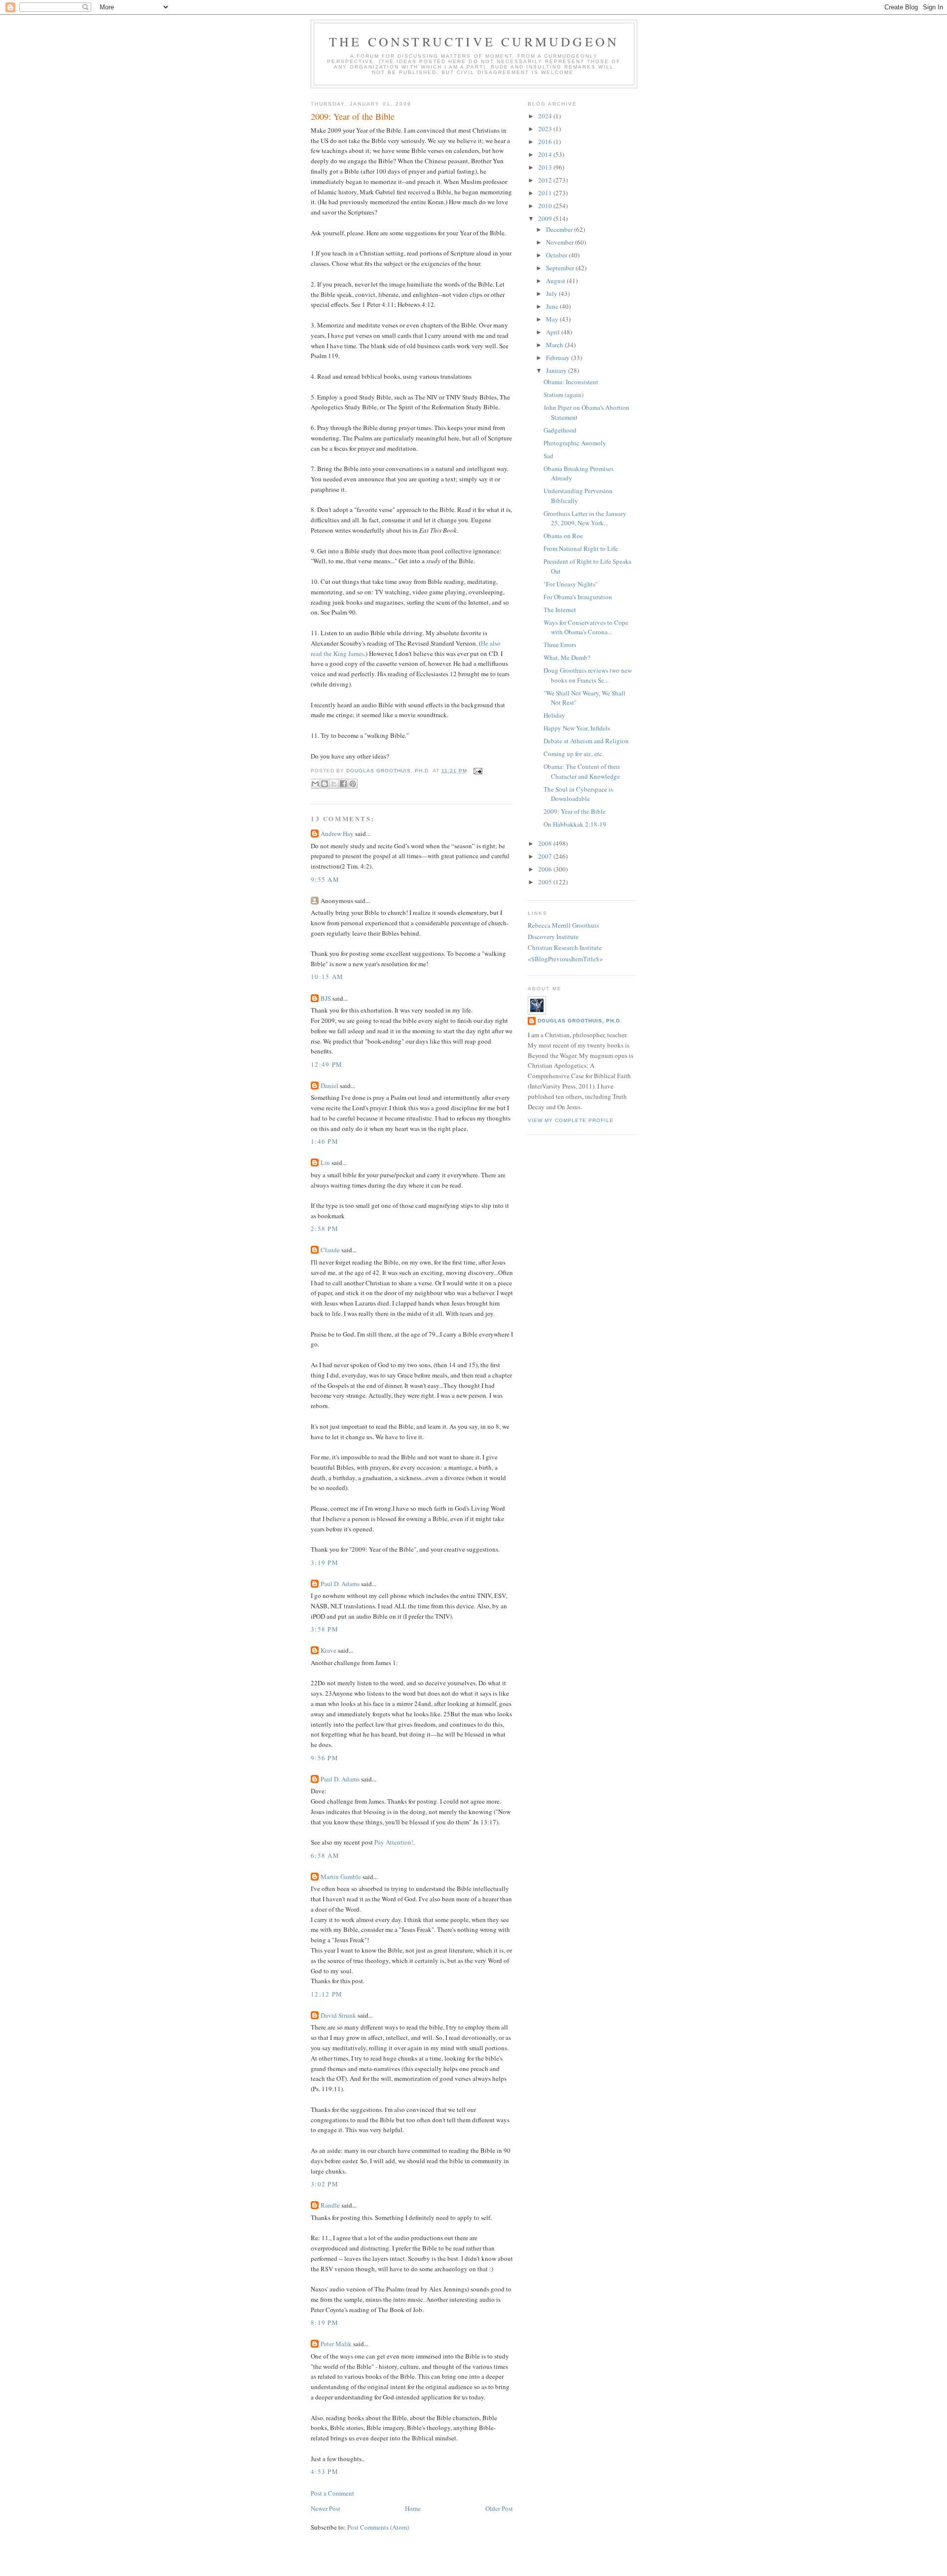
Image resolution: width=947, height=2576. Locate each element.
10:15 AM (327, 977)
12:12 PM (327, 1994)
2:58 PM (325, 1229)
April (554, 332)
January (557, 370)
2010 (546, 206)
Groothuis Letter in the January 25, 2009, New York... (585, 518)
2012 (546, 180)
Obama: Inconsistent (571, 382)
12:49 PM (327, 1064)
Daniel (329, 1086)
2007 (546, 856)
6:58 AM (325, 1855)
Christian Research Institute (565, 947)
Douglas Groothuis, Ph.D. (580, 1021)
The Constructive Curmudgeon (474, 41)
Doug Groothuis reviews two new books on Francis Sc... (588, 675)
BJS (326, 998)
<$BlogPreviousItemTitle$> (565, 959)
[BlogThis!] (325, 784)
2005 (546, 882)
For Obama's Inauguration (578, 597)
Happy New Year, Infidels (577, 728)
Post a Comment (332, 2493)
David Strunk (338, 2015)
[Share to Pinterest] (353, 784)
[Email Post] (477, 771)
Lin (325, 1162)
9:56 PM (325, 1758)
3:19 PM (325, 1562)
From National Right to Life (581, 548)
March (555, 345)
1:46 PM (325, 1141)
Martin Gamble (341, 1877)
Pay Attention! (394, 1842)
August (556, 281)
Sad (548, 456)
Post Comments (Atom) (378, 2527)
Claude (330, 1250)
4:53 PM (325, 2471)
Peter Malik (336, 2344)
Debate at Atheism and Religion (586, 741)
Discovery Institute (553, 937)
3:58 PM (325, 1629)
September (561, 268)
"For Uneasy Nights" (571, 584)
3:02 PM (325, 2184)
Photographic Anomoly (575, 443)
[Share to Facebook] (343, 784)
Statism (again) (564, 395)
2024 (546, 116)
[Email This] (315, 784)
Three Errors (560, 645)
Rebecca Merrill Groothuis (563, 925)
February (559, 358)
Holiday (554, 715)
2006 (546, 869)
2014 (546, 154)
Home (413, 2508)
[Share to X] (334, 784)
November (561, 242)
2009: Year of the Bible (575, 811)
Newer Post (326, 2508)
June (553, 306)
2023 (546, 129)
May (553, 319)
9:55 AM (325, 879)
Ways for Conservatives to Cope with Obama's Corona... (586, 627)
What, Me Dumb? (567, 657)
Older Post (499, 2508)
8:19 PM (325, 2322)
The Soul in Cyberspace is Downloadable (578, 794)
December (560, 229)
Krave (328, 1650)
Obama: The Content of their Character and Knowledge (582, 771)
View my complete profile (571, 1120)
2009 (546, 218)
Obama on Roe (563, 536)
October (557, 255)
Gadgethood (560, 430)
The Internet (560, 610)
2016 (546, 142)
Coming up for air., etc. (574, 754)
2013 (546, 167)
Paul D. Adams (340, 1584)
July (552, 293)
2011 (546, 193)
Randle (330, 2205)
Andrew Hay (337, 834)
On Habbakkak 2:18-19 (575, 824)
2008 (546, 843)
